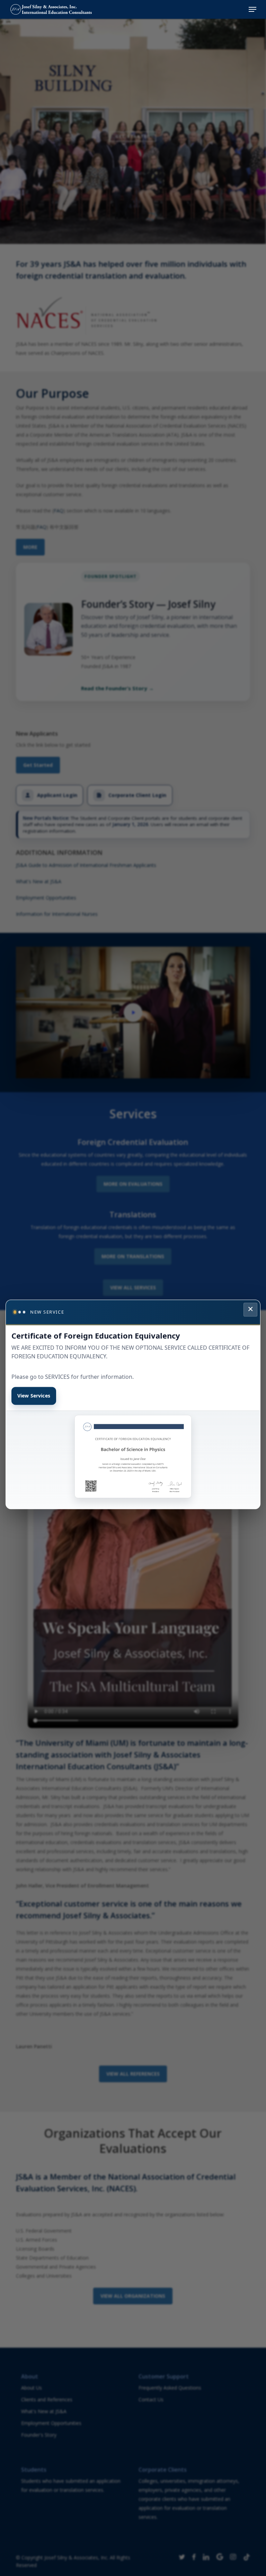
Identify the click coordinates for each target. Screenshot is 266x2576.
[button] (252, 9)
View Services (34, 1396)
